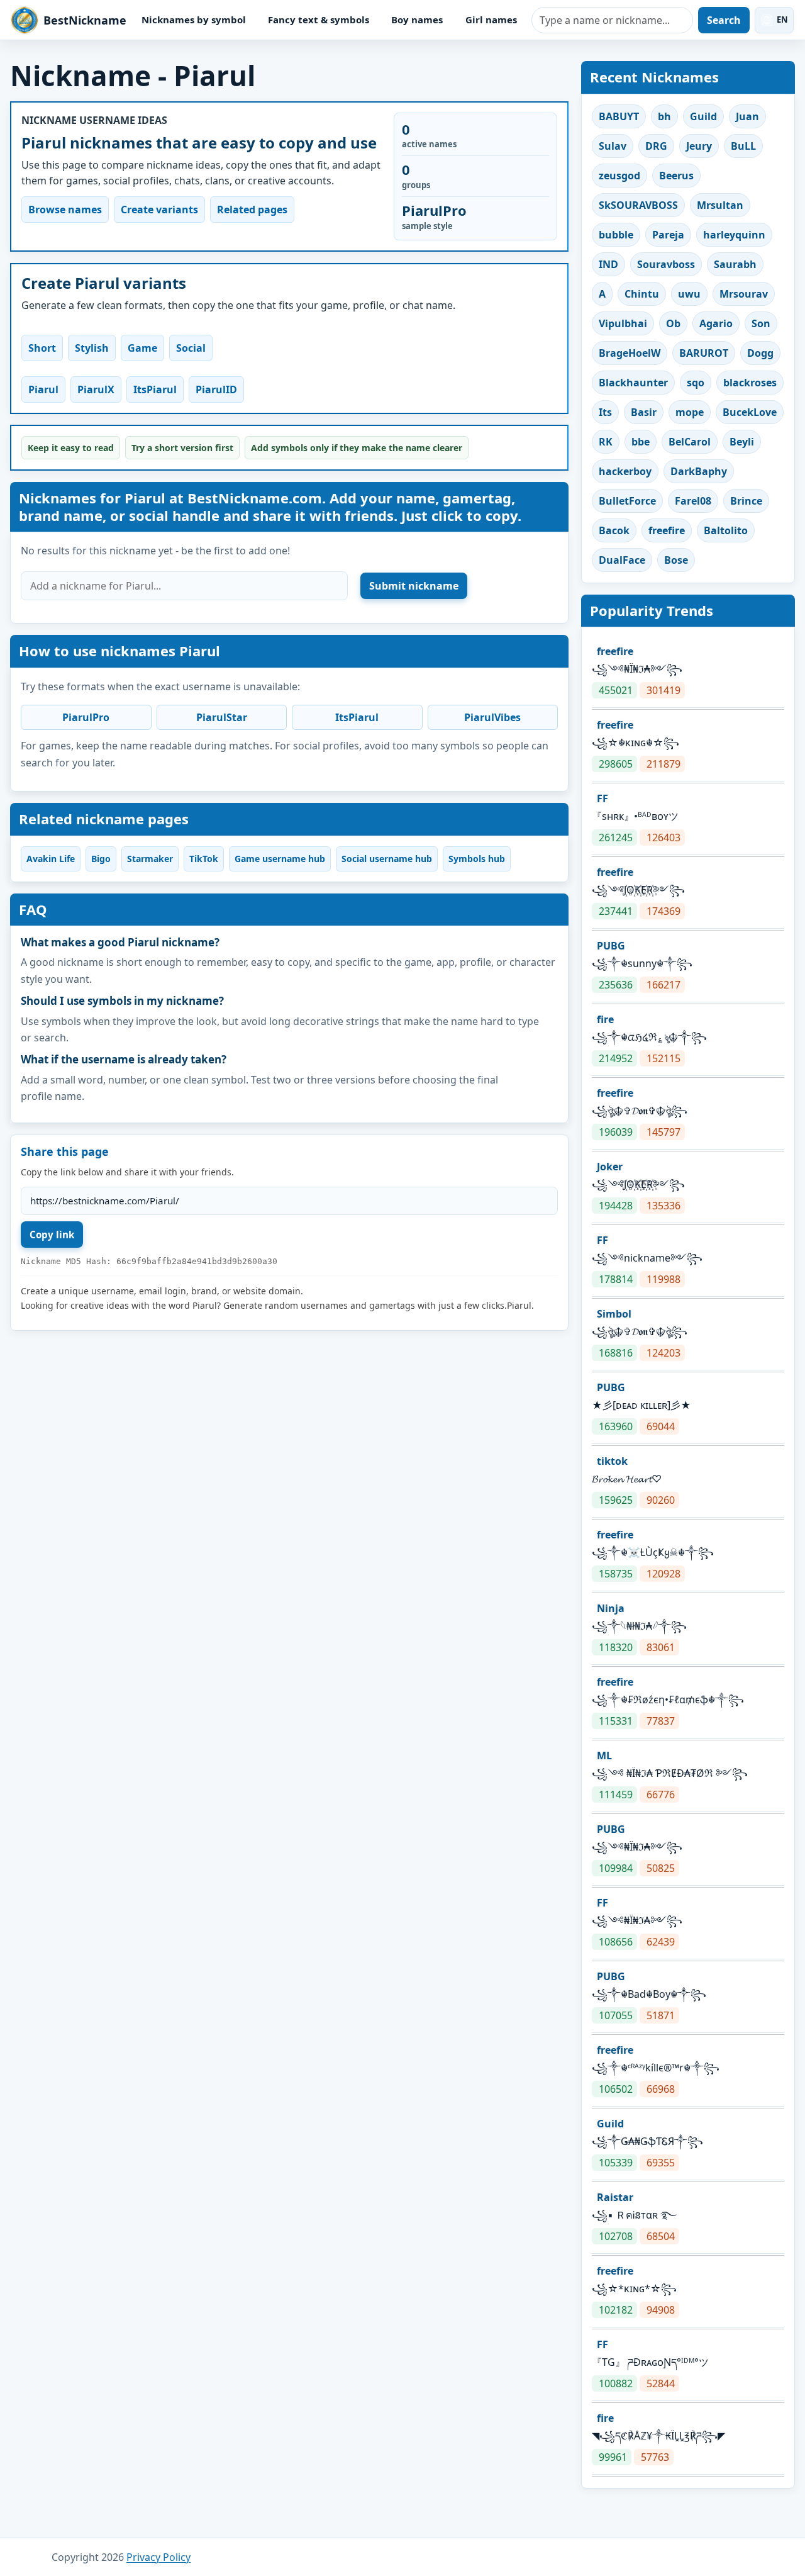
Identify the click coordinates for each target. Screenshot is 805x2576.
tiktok (612, 1461)
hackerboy (625, 471)
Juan (747, 116)
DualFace (622, 560)
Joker (610, 1167)
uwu (689, 294)
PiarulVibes (492, 717)
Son (761, 323)
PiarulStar (222, 717)
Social (191, 348)
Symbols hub (477, 859)
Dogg (760, 353)
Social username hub (387, 859)
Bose (676, 560)
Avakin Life (51, 859)
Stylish (92, 348)
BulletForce (627, 501)
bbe (641, 442)
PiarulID (216, 389)
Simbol (614, 1314)
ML (604, 1756)
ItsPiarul (155, 389)
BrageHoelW (630, 353)
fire (605, 1019)
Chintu (642, 294)
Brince (746, 501)
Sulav (613, 146)
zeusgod (619, 176)
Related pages (252, 210)
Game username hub (280, 859)
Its (605, 412)
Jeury (699, 146)
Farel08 (693, 501)
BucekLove (750, 412)
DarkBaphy (699, 471)
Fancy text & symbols (319, 20)
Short (42, 348)
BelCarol (690, 442)
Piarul (43, 389)
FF (602, 798)
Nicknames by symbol (194, 20)
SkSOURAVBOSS (638, 205)
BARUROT (704, 353)
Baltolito (726, 530)
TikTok (204, 859)
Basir (644, 412)
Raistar (615, 2197)
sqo (696, 383)
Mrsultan (720, 205)
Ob (673, 323)
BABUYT (619, 116)
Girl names (491, 20)
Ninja (611, 1608)
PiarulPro (86, 717)
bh (664, 116)
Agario (716, 323)
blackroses (750, 383)
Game (142, 348)
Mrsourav (744, 294)
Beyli (742, 442)
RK (606, 442)
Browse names (65, 210)
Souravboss (666, 264)
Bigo (101, 859)
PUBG (611, 946)
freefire (667, 530)
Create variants (159, 210)
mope (690, 412)
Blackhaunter (633, 383)
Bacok (614, 530)
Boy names (417, 20)
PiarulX (96, 389)
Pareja (668, 235)
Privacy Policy (158, 2557)
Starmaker (150, 859)
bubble (616, 235)
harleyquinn (734, 235)
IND (608, 264)
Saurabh (735, 264)
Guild (703, 116)
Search (724, 20)
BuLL (743, 146)
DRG (656, 146)
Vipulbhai (623, 323)
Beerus (676, 176)
